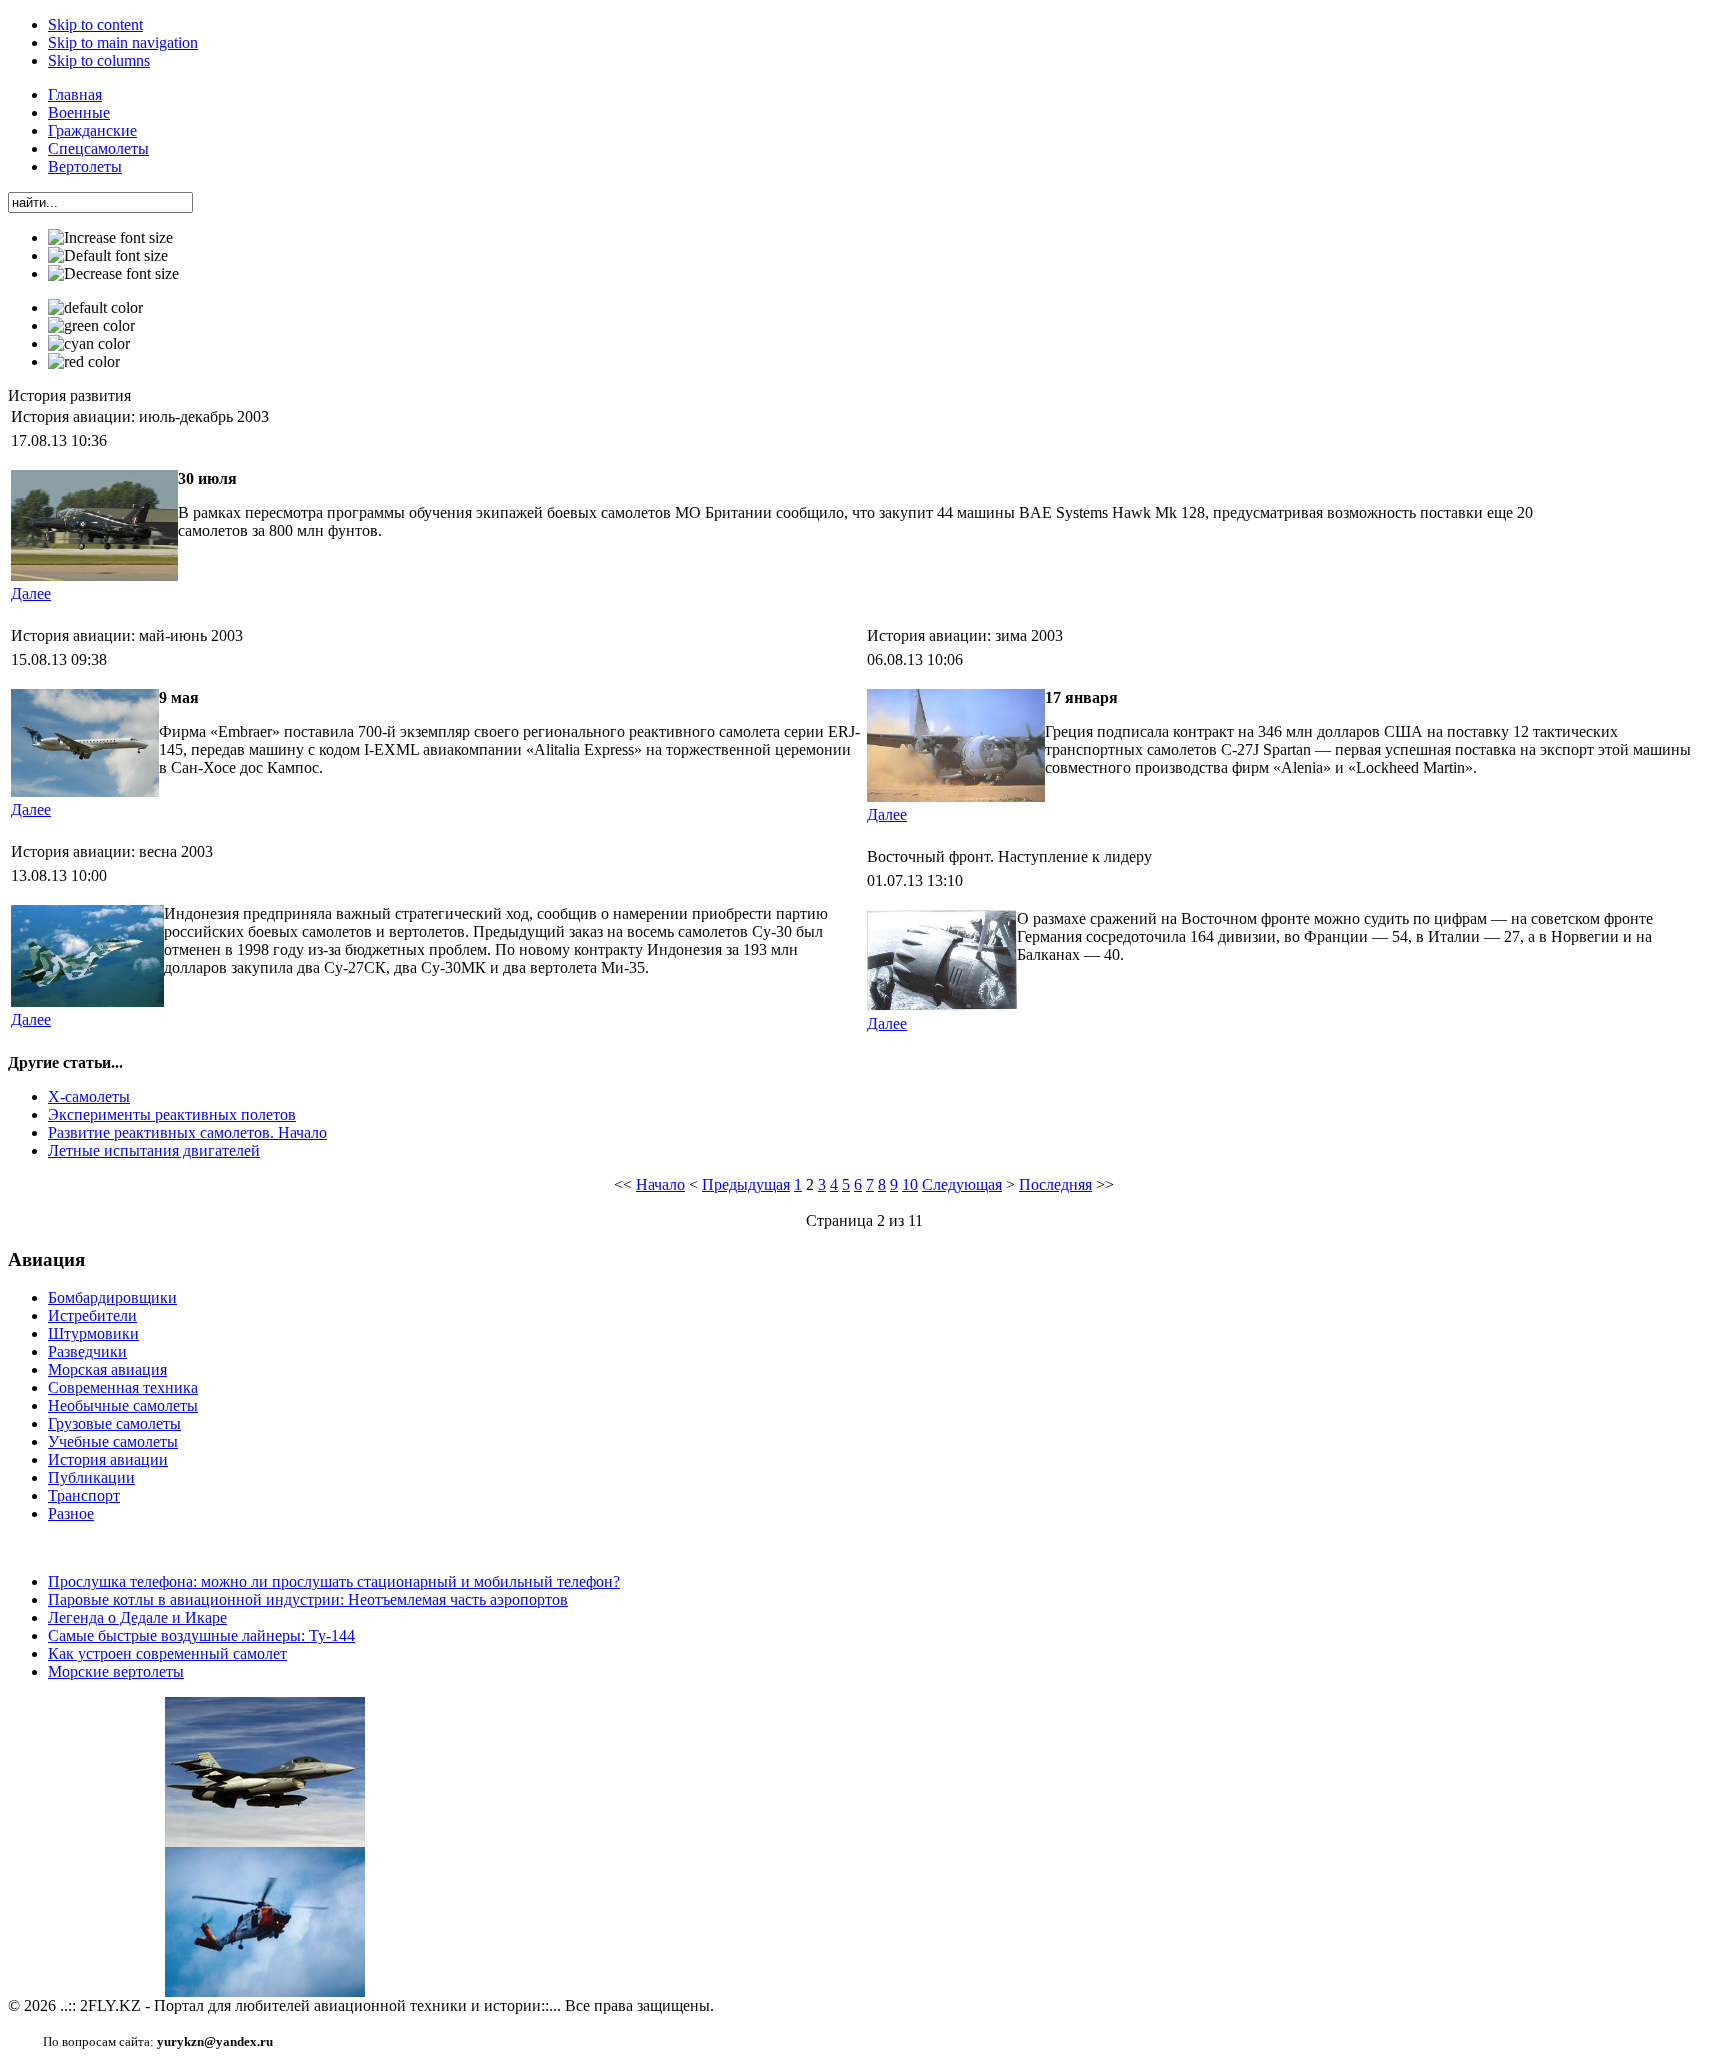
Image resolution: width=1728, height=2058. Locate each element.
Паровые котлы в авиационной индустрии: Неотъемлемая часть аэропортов (308, 1599)
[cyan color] (89, 344)
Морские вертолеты (116, 1671)
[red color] (84, 362)
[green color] (91, 326)
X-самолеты (89, 1096)
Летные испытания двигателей (154, 1150)
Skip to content (95, 24)
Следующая (962, 1184)
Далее (31, 593)
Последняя (1055, 1184)
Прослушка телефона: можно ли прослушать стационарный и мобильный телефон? (334, 1581)
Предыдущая (746, 1184)
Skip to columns (99, 60)
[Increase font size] (110, 238)
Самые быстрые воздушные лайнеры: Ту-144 (201, 1635)
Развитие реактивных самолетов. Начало (187, 1132)
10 (910, 1184)
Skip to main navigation (123, 42)
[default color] (95, 308)
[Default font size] (108, 256)
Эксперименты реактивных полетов (172, 1114)
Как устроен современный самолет (167, 1653)
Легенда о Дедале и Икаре (137, 1617)
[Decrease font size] (113, 274)
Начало (660, 1184)
